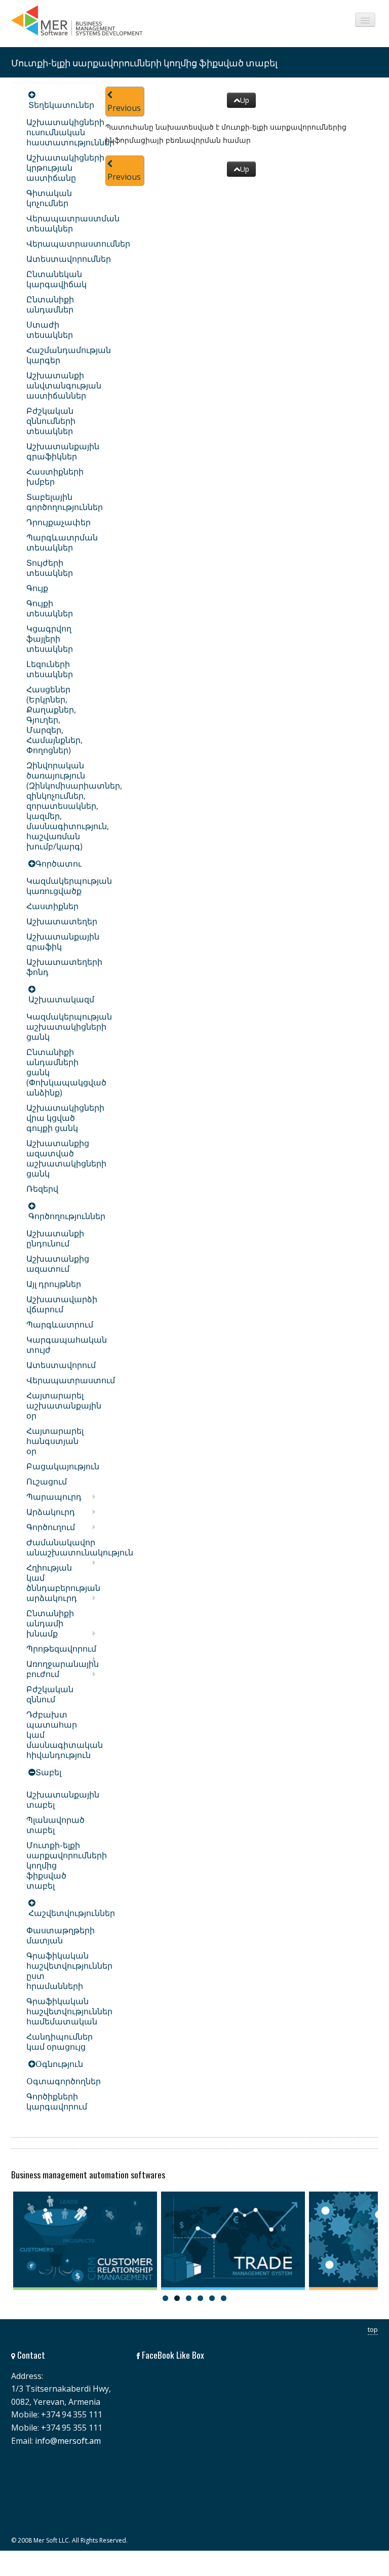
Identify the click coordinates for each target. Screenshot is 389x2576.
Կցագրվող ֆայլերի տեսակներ (50, 639)
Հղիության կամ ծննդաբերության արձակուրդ (63, 1583)
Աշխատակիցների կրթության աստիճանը (65, 168)
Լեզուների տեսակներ (50, 669)
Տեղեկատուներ (61, 105)
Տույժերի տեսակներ (50, 568)
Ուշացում (47, 1481)
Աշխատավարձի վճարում (62, 1304)
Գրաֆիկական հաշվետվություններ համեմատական (69, 2011)
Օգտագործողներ (64, 2081)
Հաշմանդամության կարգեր (69, 355)
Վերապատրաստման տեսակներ (73, 223)
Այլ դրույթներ (54, 1284)
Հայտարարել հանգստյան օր (55, 1441)
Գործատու (59, 864)
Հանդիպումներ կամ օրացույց (60, 2042)
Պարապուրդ (54, 1497)
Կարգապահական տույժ (67, 1345)
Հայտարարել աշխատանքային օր (64, 1406)
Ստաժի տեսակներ (50, 330)
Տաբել (48, 1772)
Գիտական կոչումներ (49, 198)
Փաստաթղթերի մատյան (61, 1935)
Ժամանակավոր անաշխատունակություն (80, 1547)
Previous (124, 108)
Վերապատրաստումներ (78, 244)
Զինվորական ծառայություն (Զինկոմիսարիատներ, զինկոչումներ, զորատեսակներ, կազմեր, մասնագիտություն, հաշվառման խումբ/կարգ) (74, 806)
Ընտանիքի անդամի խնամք (50, 1623)
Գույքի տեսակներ (50, 608)
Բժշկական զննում (50, 1694)
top (373, 2329)
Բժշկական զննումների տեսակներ (51, 421)
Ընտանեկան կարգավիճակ (56, 279)
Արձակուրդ (51, 1512)
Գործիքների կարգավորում (57, 2101)
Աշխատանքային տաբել (63, 1800)
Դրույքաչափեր (59, 522)
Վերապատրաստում (71, 1380)
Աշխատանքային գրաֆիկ (63, 942)
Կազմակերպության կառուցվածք (69, 886)
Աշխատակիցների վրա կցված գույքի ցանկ (65, 1118)
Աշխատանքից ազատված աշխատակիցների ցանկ (66, 1158)
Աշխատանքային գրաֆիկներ (63, 451)
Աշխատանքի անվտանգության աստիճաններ (64, 385)
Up (245, 100)
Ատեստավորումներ (69, 259)
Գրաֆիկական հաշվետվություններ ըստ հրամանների (69, 1971)
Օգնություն (59, 2064)
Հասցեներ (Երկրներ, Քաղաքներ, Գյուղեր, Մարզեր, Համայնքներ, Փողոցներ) (54, 720)
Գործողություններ (67, 1216)
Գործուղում (51, 1527)
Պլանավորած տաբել (55, 1825)
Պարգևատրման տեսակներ (62, 542)
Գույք (37, 588)
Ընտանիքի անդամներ (50, 304)
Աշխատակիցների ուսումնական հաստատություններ (70, 132)
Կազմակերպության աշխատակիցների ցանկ (69, 1027)
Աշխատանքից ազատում (58, 1264)
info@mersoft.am (68, 2441)
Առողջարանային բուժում (63, 1669)
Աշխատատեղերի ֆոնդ (64, 967)
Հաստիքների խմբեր (55, 477)
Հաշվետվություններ (72, 1913)
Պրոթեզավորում (61, 1649)
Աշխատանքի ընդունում (55, 1238)
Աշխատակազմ (61, 999)
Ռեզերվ (42, 1189)
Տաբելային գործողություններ (65, 502)
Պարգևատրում (60, 1324)
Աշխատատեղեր (62, 921)
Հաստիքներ (52, 906)
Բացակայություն (63, 1466)
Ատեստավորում (61, 1365)
